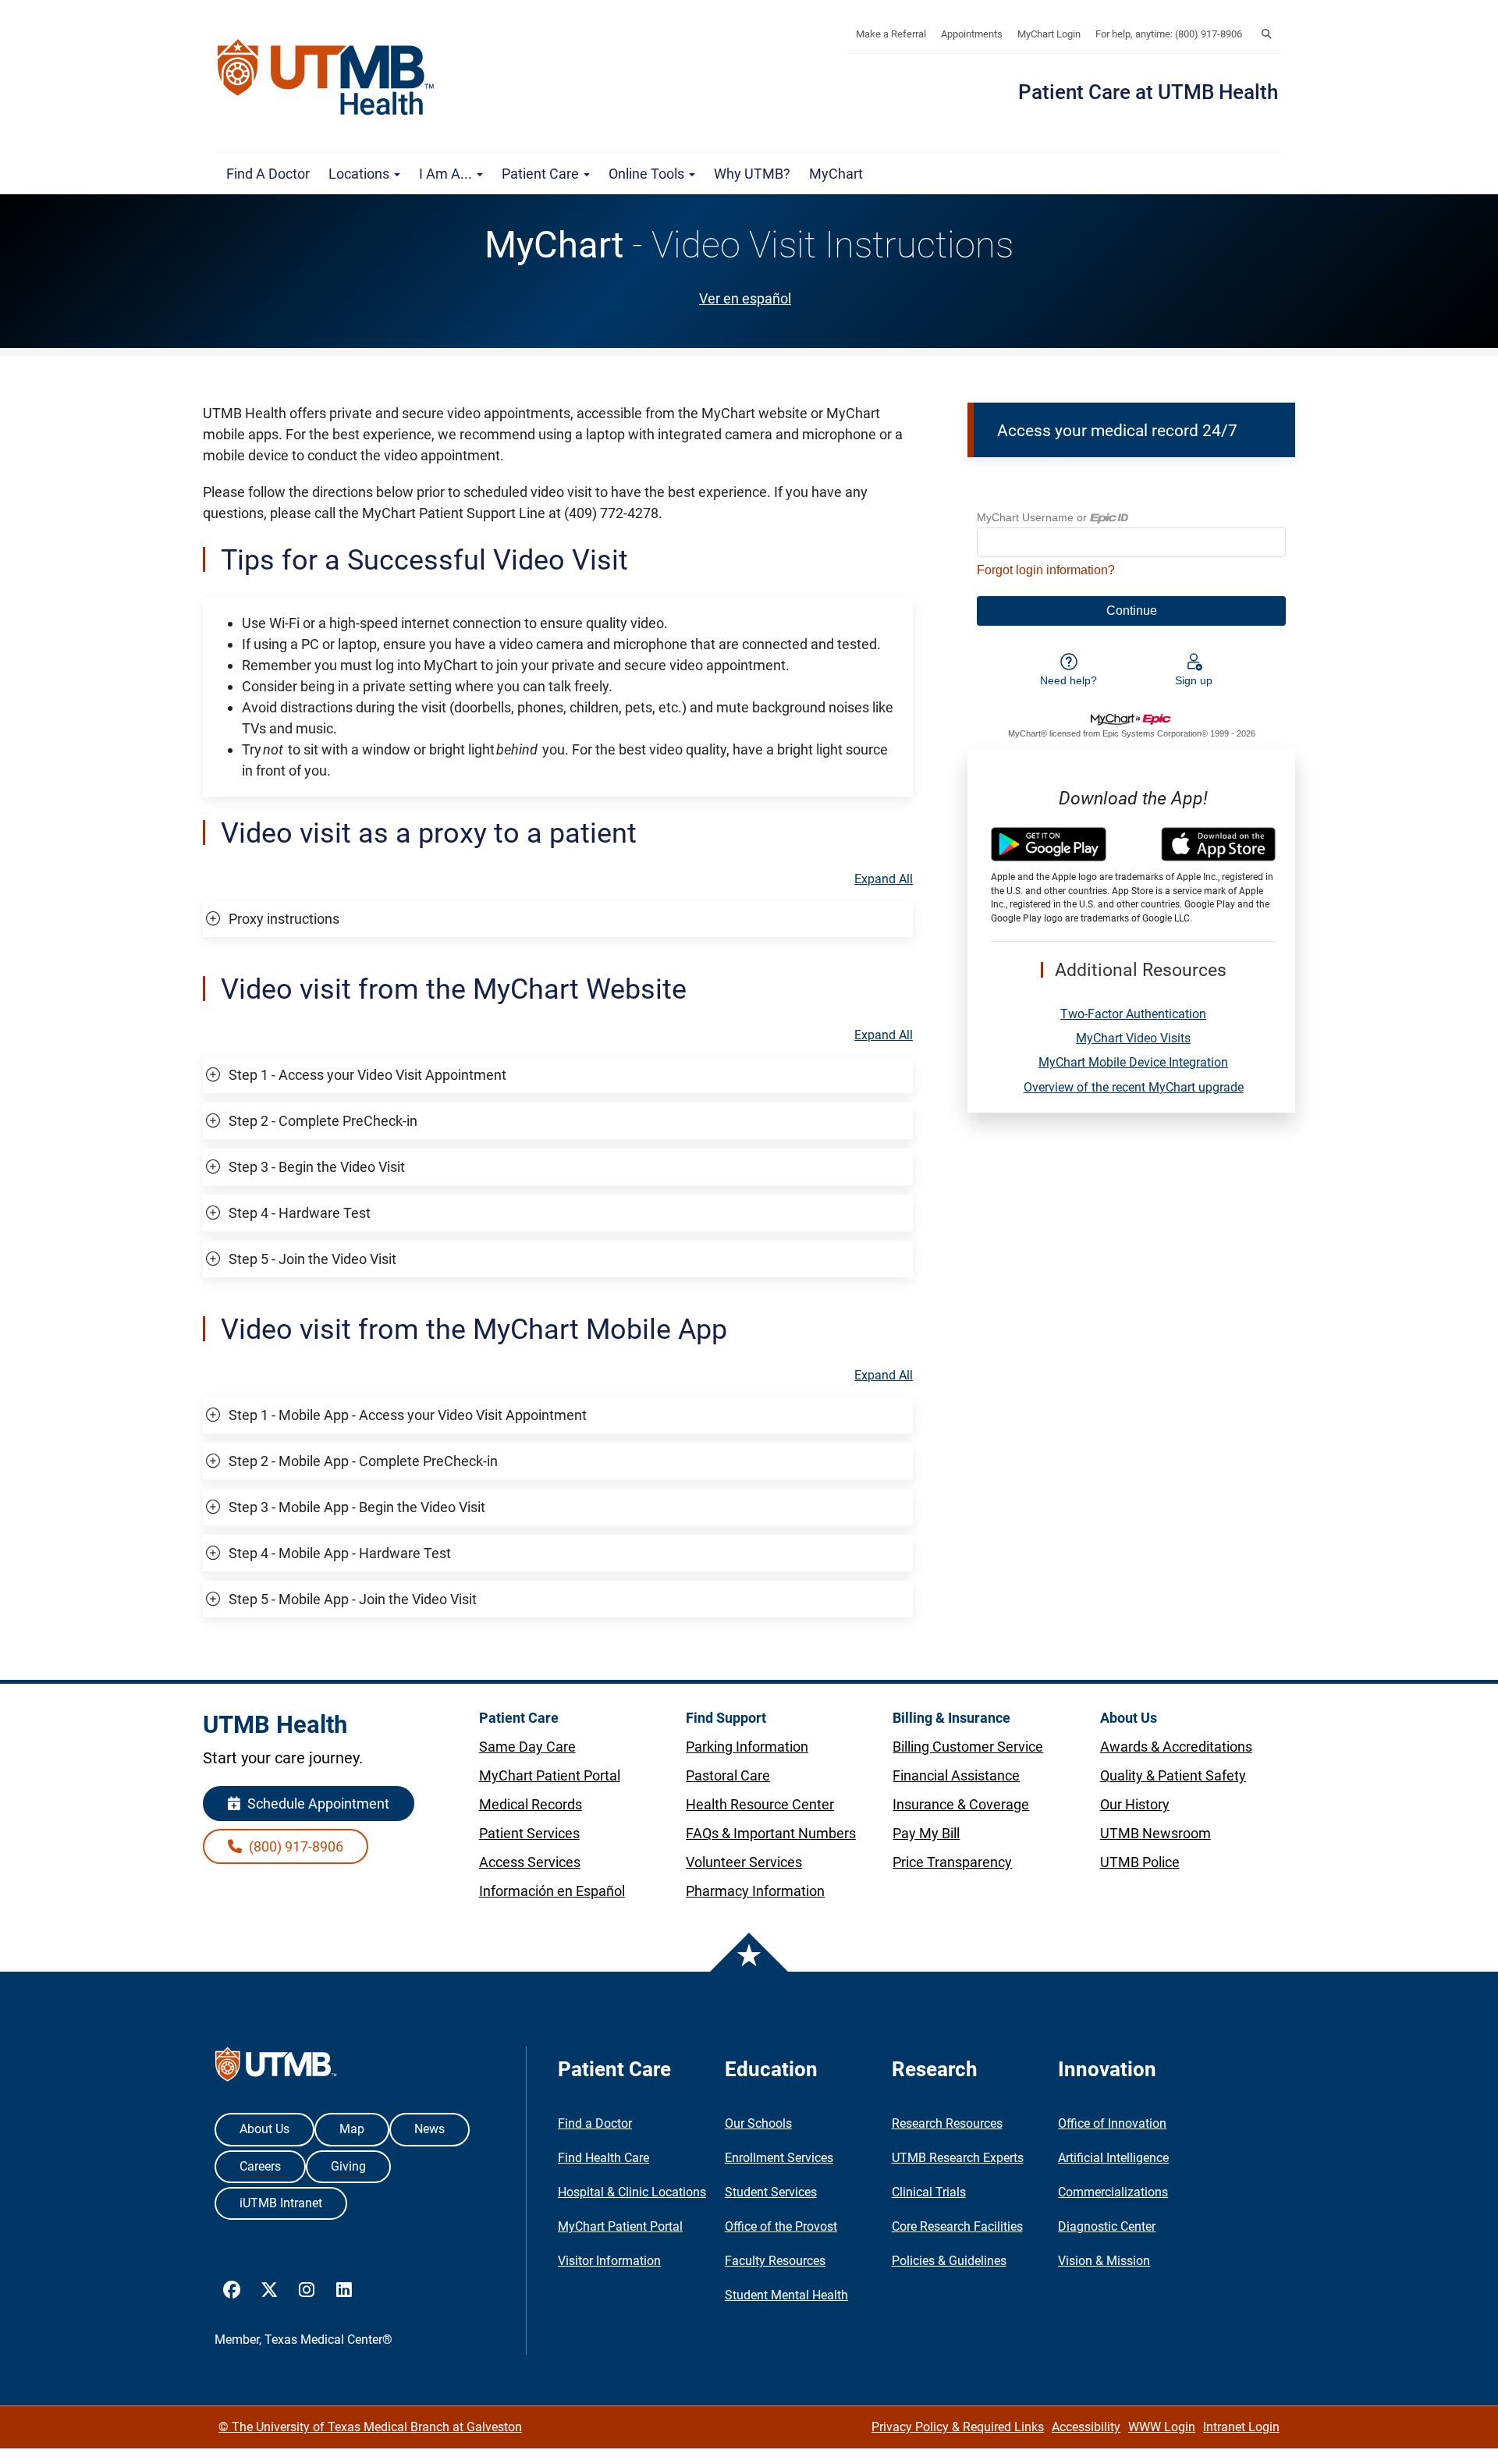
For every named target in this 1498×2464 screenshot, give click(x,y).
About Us (264, 2129)
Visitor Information (609, 2261)
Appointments (972, 34)
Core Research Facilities (957, 2226)
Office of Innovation (1112, 2123)
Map (352, 2129)
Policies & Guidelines (949, 2261)
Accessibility (1086, 2427)
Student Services (771, 2192)
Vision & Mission (1104, 2261)
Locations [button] (360, 174)
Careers (260, 2166)
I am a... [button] (447, 174)
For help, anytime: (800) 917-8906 (1169, 34)
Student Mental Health (786, 2295)
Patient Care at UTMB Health (1148, 92)
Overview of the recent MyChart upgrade (1134, 1087)
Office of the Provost (781, 2226)
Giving (348, 2166)
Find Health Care (603, 2158)
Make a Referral (891, 34)
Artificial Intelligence (1113, 2158)
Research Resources (947, 2123)
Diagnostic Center (1107, 2226)
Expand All (884, 879)
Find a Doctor (268, 174)
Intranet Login (1241, 2427)
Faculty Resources (775, 2261)
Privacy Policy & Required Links (958, 2427)
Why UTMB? (752, 174)
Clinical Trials (929, 2192)
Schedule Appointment (317, 1804)
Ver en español (745, 298)
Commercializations (1113, 2192)
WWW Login (1162, 2427)
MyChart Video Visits (1133, 1038)
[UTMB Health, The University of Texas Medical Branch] (276, 2068)
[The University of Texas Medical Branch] (333, 77)
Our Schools (758, 2123)
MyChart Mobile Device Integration (1133, 1062)
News (430, 2129)
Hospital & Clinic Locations (632, 2192)
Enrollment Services (779, 2158)
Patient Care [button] (542, 174)
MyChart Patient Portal (620, 2226)
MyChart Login (1049, 34)
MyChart (836, 174)
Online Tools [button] (648, 174)
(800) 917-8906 (295, 1846)
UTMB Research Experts (958, 2158)
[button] (1266, 34)
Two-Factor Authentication (1133, 1014)
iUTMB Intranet (281, 2203)
